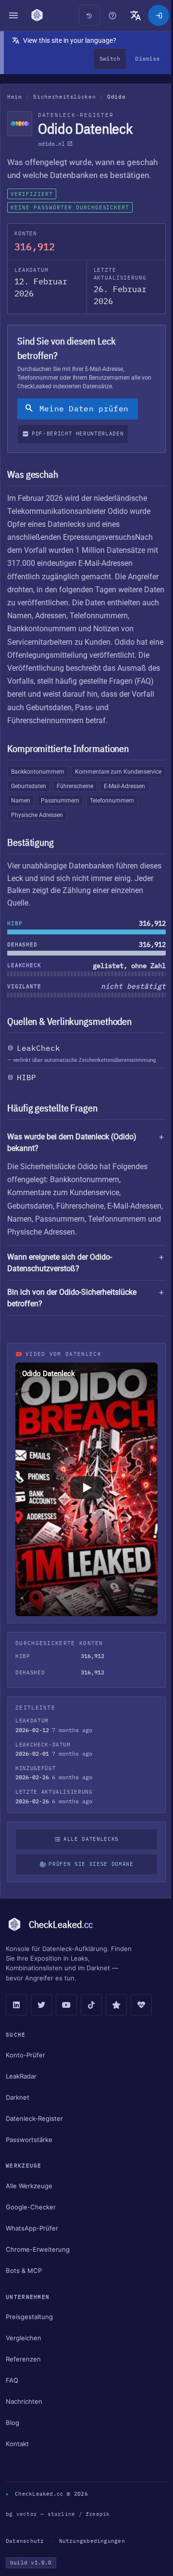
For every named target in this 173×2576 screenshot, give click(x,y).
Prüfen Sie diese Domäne (88, 1883)
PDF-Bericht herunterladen (78, 434)
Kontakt (17, 2463)
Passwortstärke (29, 2158)
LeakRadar (21, 2095)
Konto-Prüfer (25, 2074)
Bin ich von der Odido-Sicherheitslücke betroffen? (72, 1325)
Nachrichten (24, 2421)
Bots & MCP (24, 2289)
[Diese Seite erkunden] (108, 15)
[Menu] (13, 15)
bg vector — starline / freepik (58, 2533)
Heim (15, 97)
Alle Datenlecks (89, 1858)
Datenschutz (25, 2560)
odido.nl (51, 144)
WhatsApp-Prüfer (32, 2247)
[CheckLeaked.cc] (37, 15)
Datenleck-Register (34, 2137)
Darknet (18, 2116)
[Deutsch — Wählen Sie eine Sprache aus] (131, 15)
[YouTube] (66, 2024)
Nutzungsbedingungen (92, 2560)
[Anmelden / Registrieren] (154, 15)
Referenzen (23, 2378)
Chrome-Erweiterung (38, 2268)
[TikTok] (91, 2024)
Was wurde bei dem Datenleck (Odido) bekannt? (72, 1142)
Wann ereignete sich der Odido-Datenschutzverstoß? (60, 1290)
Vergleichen (24, 2357)
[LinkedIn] (16, 2024)
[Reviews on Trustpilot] (116, 2024)
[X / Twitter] (41, 2024)
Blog (12, 2442)
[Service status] (141, 2024)
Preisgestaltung (29, 2336)
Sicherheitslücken (64, 97)
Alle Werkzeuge (29, 2205)
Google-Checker (31, 2226)
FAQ (12, 2399)
